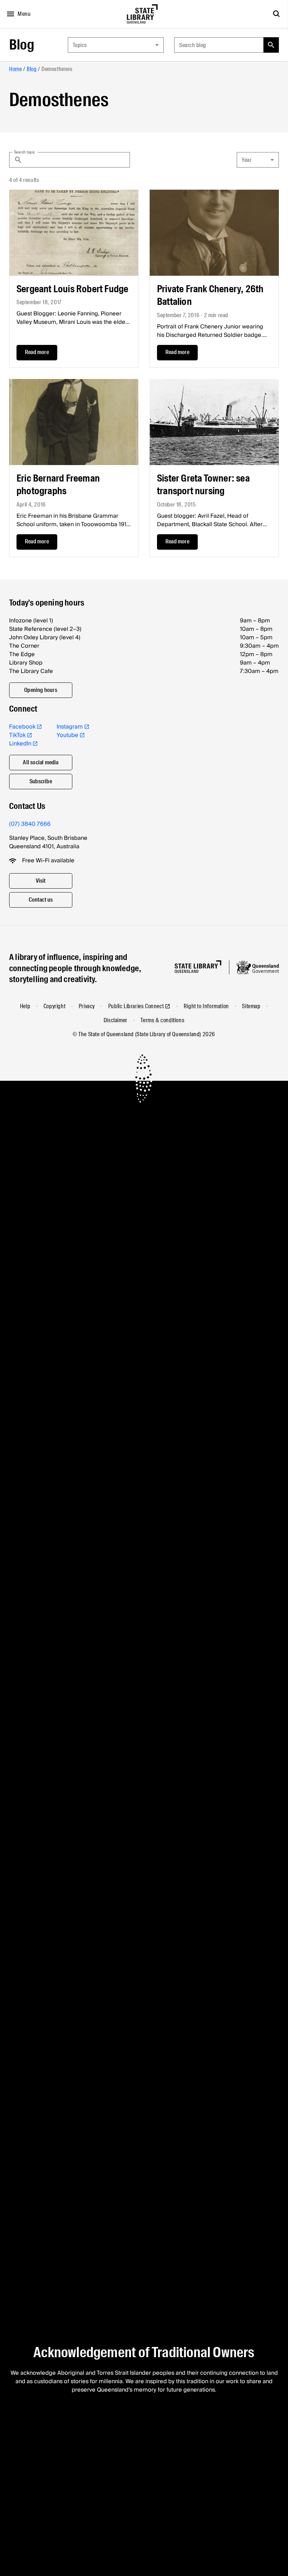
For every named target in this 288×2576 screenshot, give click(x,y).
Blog (22, 45)
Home (15, 69)
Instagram (70, 727)
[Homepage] (198, 967)
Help (25, 1006)
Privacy (87, 1006)
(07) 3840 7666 (30, 824)
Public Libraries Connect (136, 1006)
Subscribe (41, 781)
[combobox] (116, 45)
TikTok (17, 735)
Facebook (22, 727)
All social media (41, 762)
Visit (41, 881)
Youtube (67, 735)
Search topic (25, 152)
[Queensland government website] (257, 967)
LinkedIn (20, 744)
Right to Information (206, 1006)
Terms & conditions (162, 1020)
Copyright (54, 1006)
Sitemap (251, 1006)
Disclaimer (116, 1020)
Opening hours (41, 690)
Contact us (41, 900)
